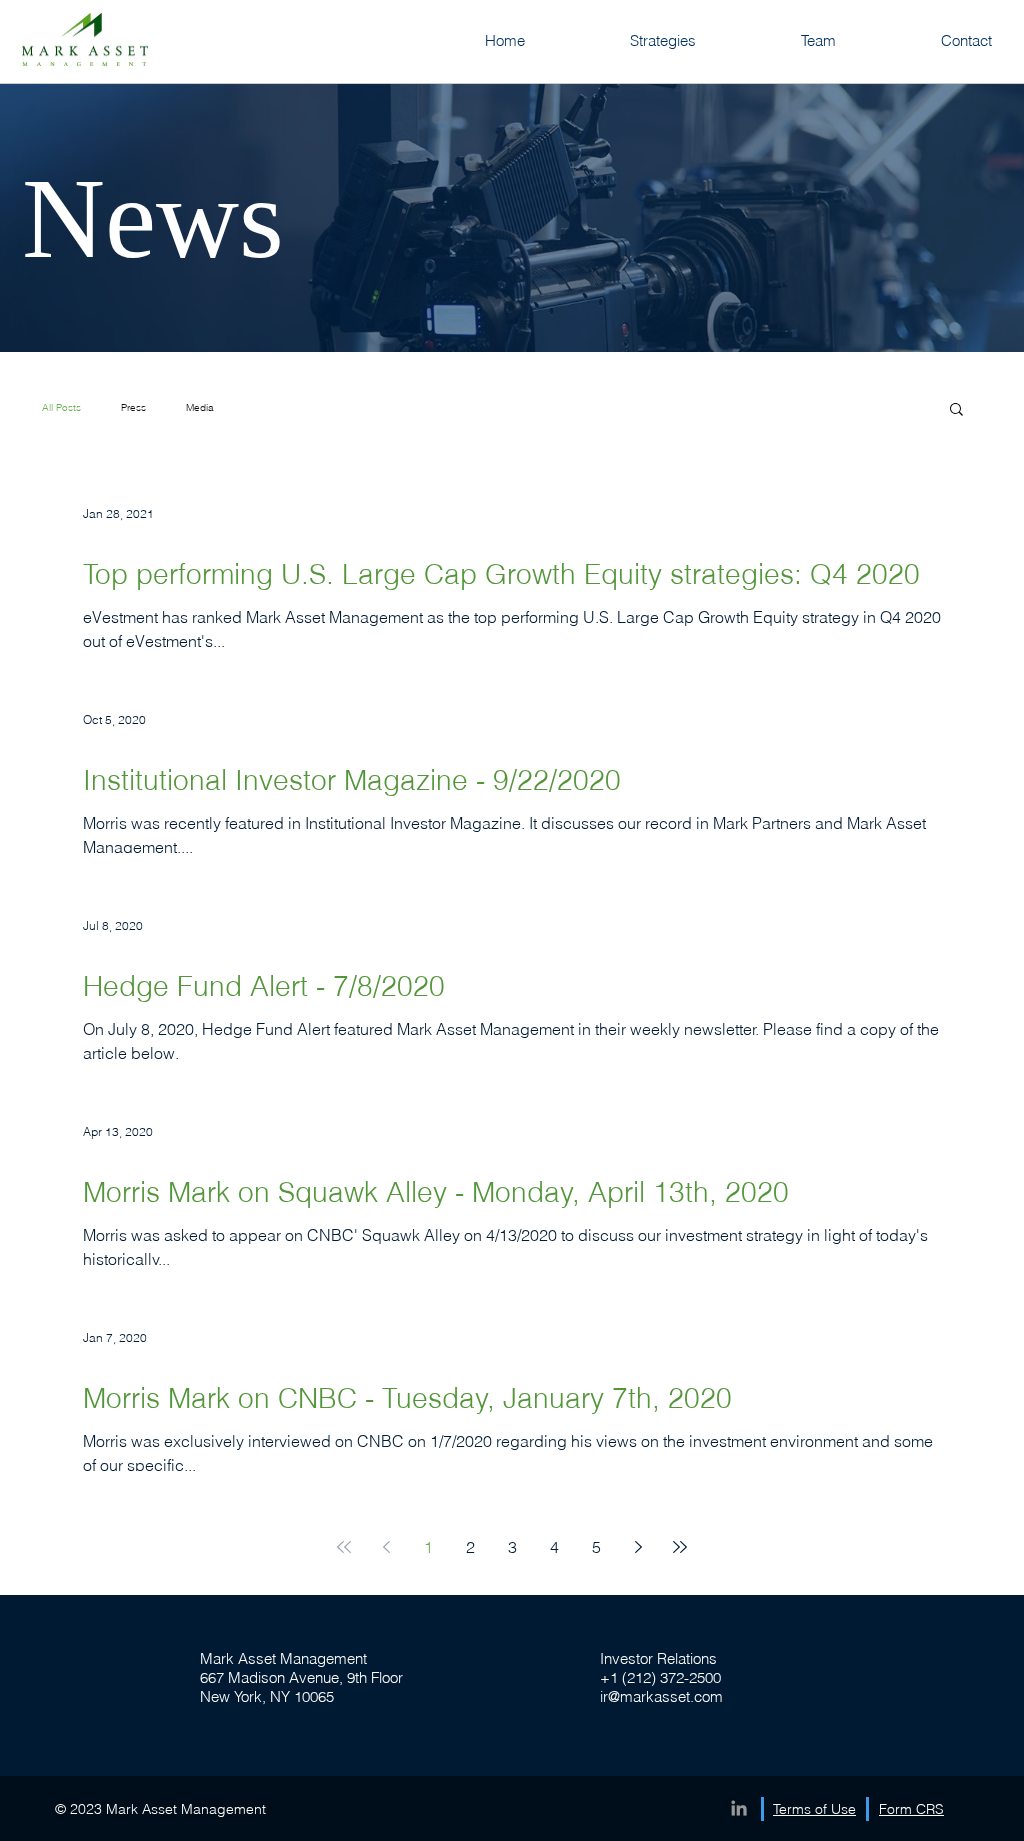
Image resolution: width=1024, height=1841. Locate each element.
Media (200, 408)
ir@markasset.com (661, 1696)
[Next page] (638, 1547)
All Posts (61, 408)
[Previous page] (386, 1547)
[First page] (344, 1547)
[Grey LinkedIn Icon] (739, 1808)
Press (133, 408)
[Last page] (680, 1547)
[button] (956, 410)
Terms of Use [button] (814, 1809)
